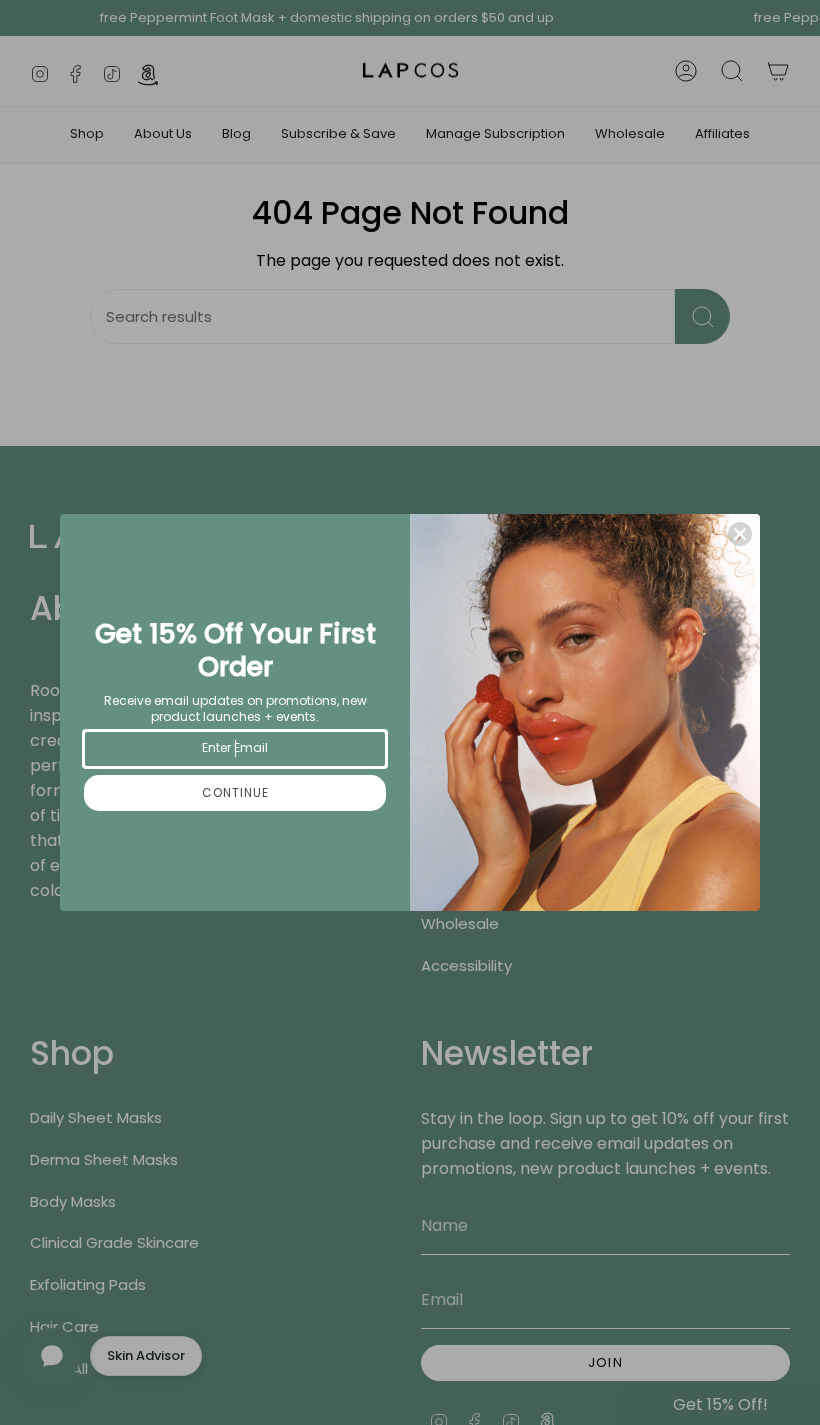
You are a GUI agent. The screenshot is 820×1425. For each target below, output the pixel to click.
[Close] (740, 534)
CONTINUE (235, 792)
